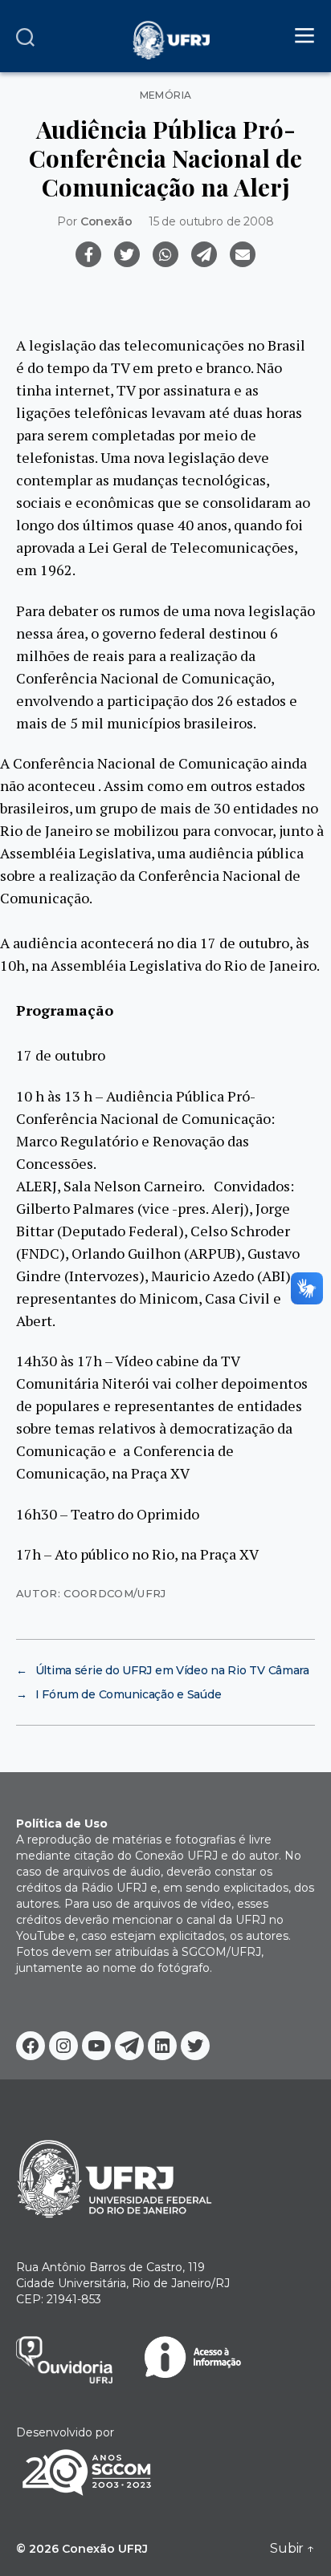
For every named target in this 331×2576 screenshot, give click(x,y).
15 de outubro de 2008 (211, 221)
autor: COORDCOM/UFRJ (91, 1593)
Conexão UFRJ (105, 2549)
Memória (166, 95)
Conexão (106, 221)
